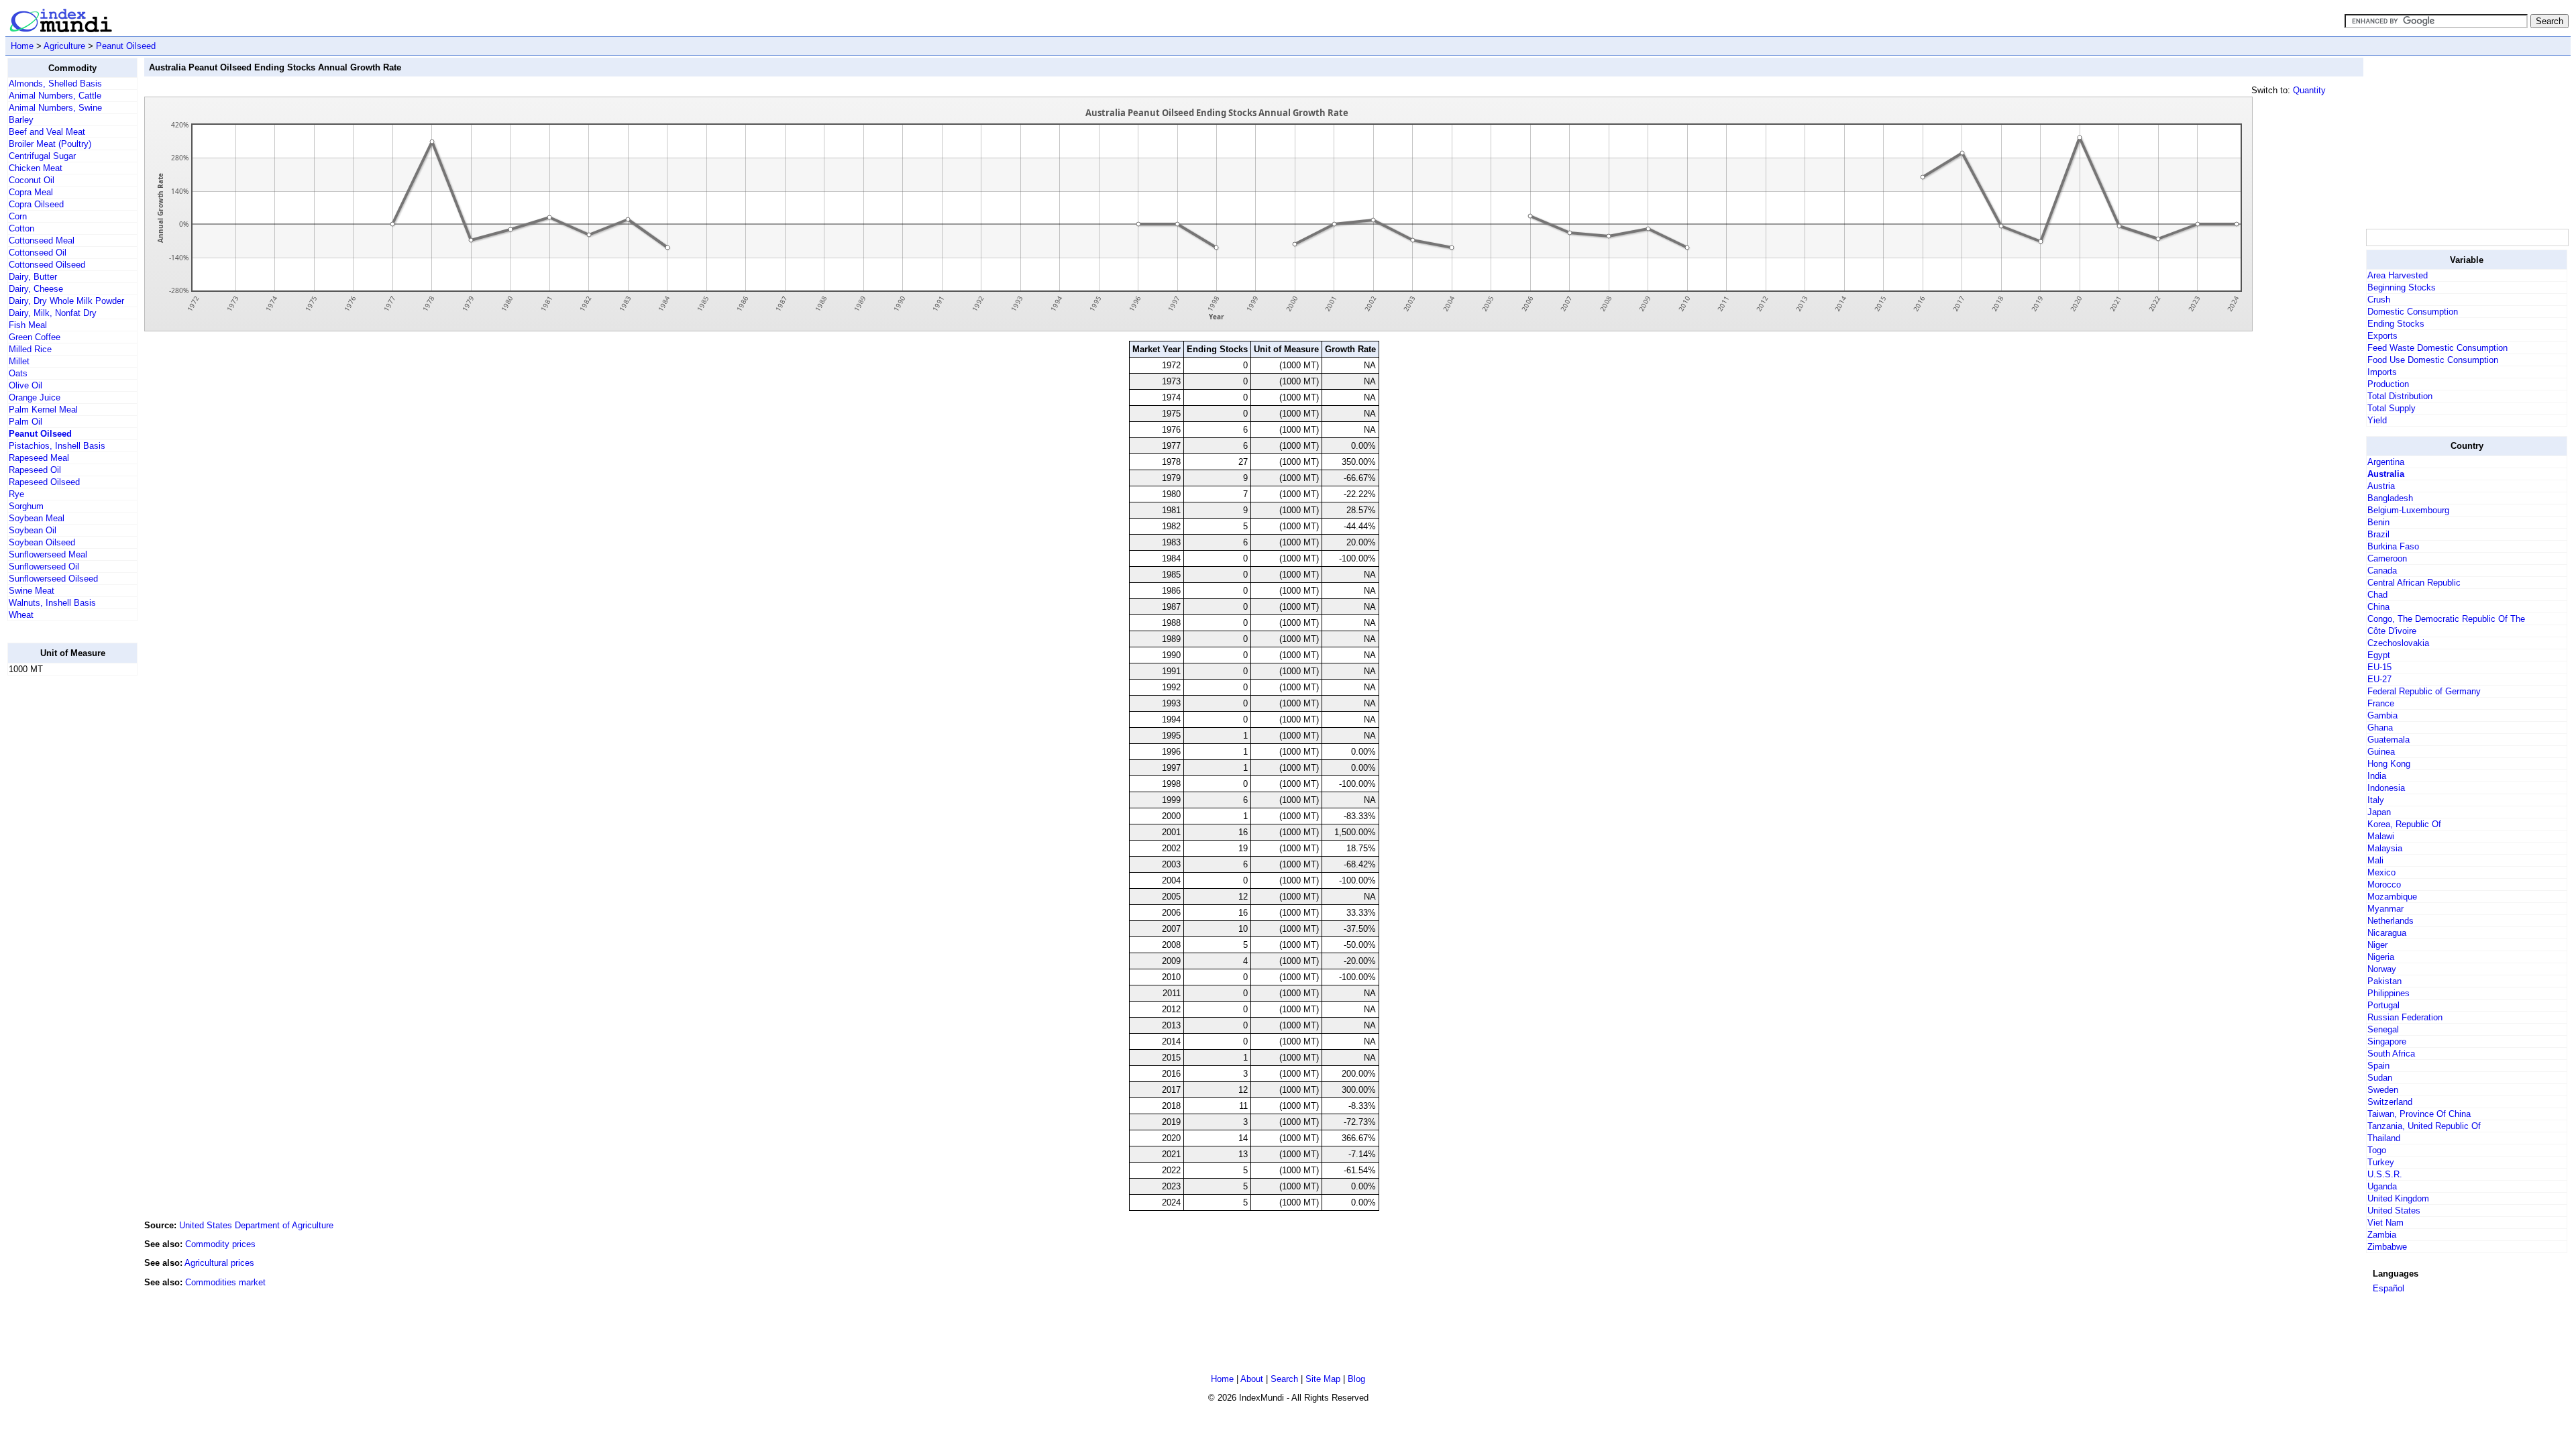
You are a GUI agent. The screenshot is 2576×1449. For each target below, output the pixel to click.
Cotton (21, 228)
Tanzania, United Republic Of (2424, 1126)
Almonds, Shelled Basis (55, 84)
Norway (2382, 969)
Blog (1356, 1379)
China (2378, 607)
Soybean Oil (33, 530)
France (2381, 703)
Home (22, 46)
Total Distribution (2400, 396)
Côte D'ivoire (2392, 631)
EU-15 (2379, 667)
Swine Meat (32, 591)
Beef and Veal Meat (47, 132)
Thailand (2384, 1138)
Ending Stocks (2396, 324)
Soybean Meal (37, 518)
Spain (2378, 1066)
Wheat (21, 615)
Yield (2377, 420)
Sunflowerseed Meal (48, 554)
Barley (21, 120)
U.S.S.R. (2385, 1174)
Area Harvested (2398, 275)
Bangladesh (2390, 498)
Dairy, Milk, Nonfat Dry (53, 313)
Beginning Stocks (2402, 287)
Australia (2386, 474)
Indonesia (2386, 788)
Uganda (2382, 1186)
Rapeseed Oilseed (44, 482)
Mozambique (2392, 897)
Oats (18, 373)
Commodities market (225, 1282)
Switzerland (2390, 1102)
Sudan (2380, 1078)
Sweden (2383, 1090)
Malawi (2381, 836)
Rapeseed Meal (39, 458)
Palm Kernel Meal (43, 410)
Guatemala (2389, 740)
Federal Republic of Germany (2424, 691)
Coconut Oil (32, 180)
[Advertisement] (61, 888)
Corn (18, 216)
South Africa (2391, 1054)
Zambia (2382, 1235)
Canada (2382, 571)
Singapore (2387, 1041)
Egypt (2379, 655)
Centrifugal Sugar (42, 156)
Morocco (2384, 884)
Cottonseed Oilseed (47, 265)
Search (1284, 1379)
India (2377, 776)
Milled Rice (30, 349)
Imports (2382, 372)
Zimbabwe (2387, 1247)
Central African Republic (2414, 583)
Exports (2382, 336)
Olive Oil (25, 385)
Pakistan (2384, 981)
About (1252, 1379)
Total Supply (2392, 408)
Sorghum (26, 506)
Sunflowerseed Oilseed (53, 579)
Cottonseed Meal (42, 240)
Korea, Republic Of (2404, 824)
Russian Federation (2405, 1017)
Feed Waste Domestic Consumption (2437, 348)
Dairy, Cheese (36, 289)
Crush (2379, 300)
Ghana (2380, 728)
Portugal (2383, 1005)
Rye (16, 494)
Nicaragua (2387, 933)
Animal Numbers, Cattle (55, 96)
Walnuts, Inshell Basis (52, 603)
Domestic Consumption (2413, 312)
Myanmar (2385, 909)
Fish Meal (28, 325)
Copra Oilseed (36, 204)
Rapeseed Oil (35, 470)
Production (2388, 384)
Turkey (2381, 1162)
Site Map (1323, 1379)
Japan (2379, 812)
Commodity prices (220, 1244)
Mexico (2381, 872)
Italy (2376, 800)
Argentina (2386, 462)
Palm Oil (25, 422)
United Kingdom (2398, 1198)
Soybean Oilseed (42, 542)
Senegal (2383, 1029)
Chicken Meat (36, 168)
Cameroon (2387, 558)
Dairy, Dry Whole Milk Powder (66, 301)
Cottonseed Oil (38, 253)
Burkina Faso (2393, 546)
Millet (19, 361)
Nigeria (2381, 957)
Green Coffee (35, 337)
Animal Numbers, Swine (55, 108)
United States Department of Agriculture (256, 1225)
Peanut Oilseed (126, 46)
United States (2394, 1211)
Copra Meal (31, 192)
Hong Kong (2389, 764)
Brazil (2378, 534)
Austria (2381, 486)
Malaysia (2385, 848)
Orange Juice (35, 397)
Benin (2378, 522)
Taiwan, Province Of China (2419, 1114)
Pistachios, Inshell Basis (57, 446)
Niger (2377, 945)
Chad (2377, 595)
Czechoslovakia (2398, 643)
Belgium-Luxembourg (2408, 510)
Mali (2375, 860)
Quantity (2309, 90)
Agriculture (64, 46)
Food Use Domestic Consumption (2433, 360)
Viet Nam (2385, 1223)
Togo (2377, 1150)
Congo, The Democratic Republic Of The (2446, 619)
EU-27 (2379, 679)
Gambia (2382, 715)
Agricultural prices (219, 1263)
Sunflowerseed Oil (44, 567)
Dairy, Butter (33, 277)
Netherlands (2391, 921)
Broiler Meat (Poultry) (50, 144)
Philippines (2389, 993)
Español (2389, 1288)
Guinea (2381, 752)
